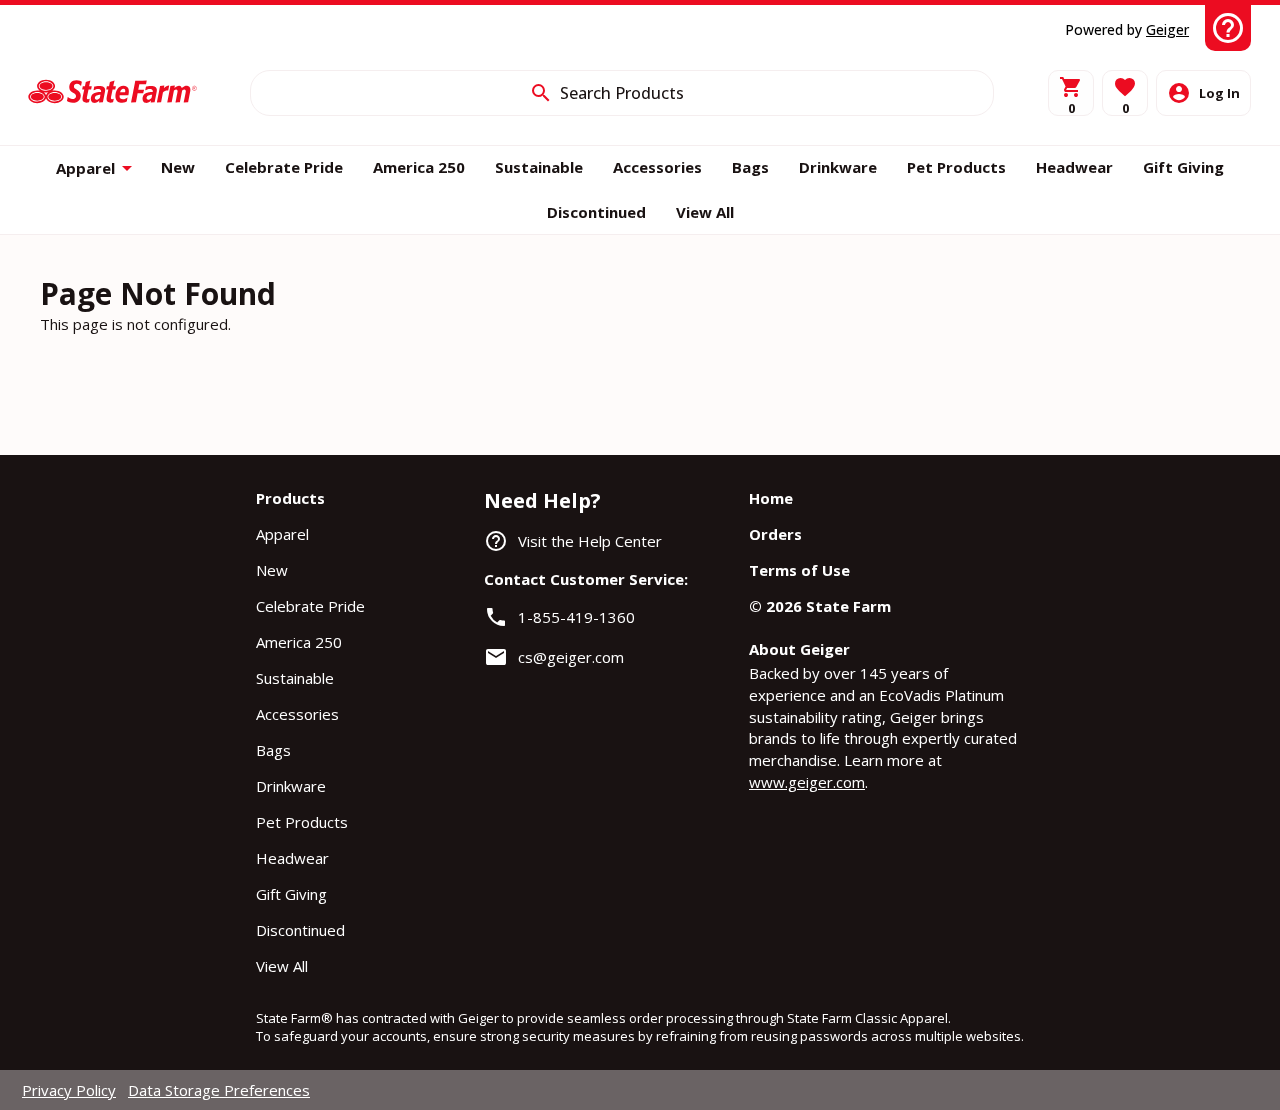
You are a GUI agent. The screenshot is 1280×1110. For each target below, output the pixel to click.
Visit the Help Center (590, 541)
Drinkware (291, 786)
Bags (273, 750)
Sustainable (295, 678)
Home (771, 498)
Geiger (1167, 29)
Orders (775, 534)
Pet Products (302, 822)
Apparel (282, 534)
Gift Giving (291, 894)
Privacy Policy (69, 1090)
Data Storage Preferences (219, 1090)
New (272, 570)
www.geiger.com (807, 782)
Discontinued (300, 930)
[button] (1125, 93)
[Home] (112, 92)
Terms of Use (799, 570)
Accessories (297, 714)
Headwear (292, 858)
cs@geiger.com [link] (571, 657)
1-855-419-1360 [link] (576, 617)
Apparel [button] (85, 168)
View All (282, 966)
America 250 (299, 642)
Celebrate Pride (310, 606)
